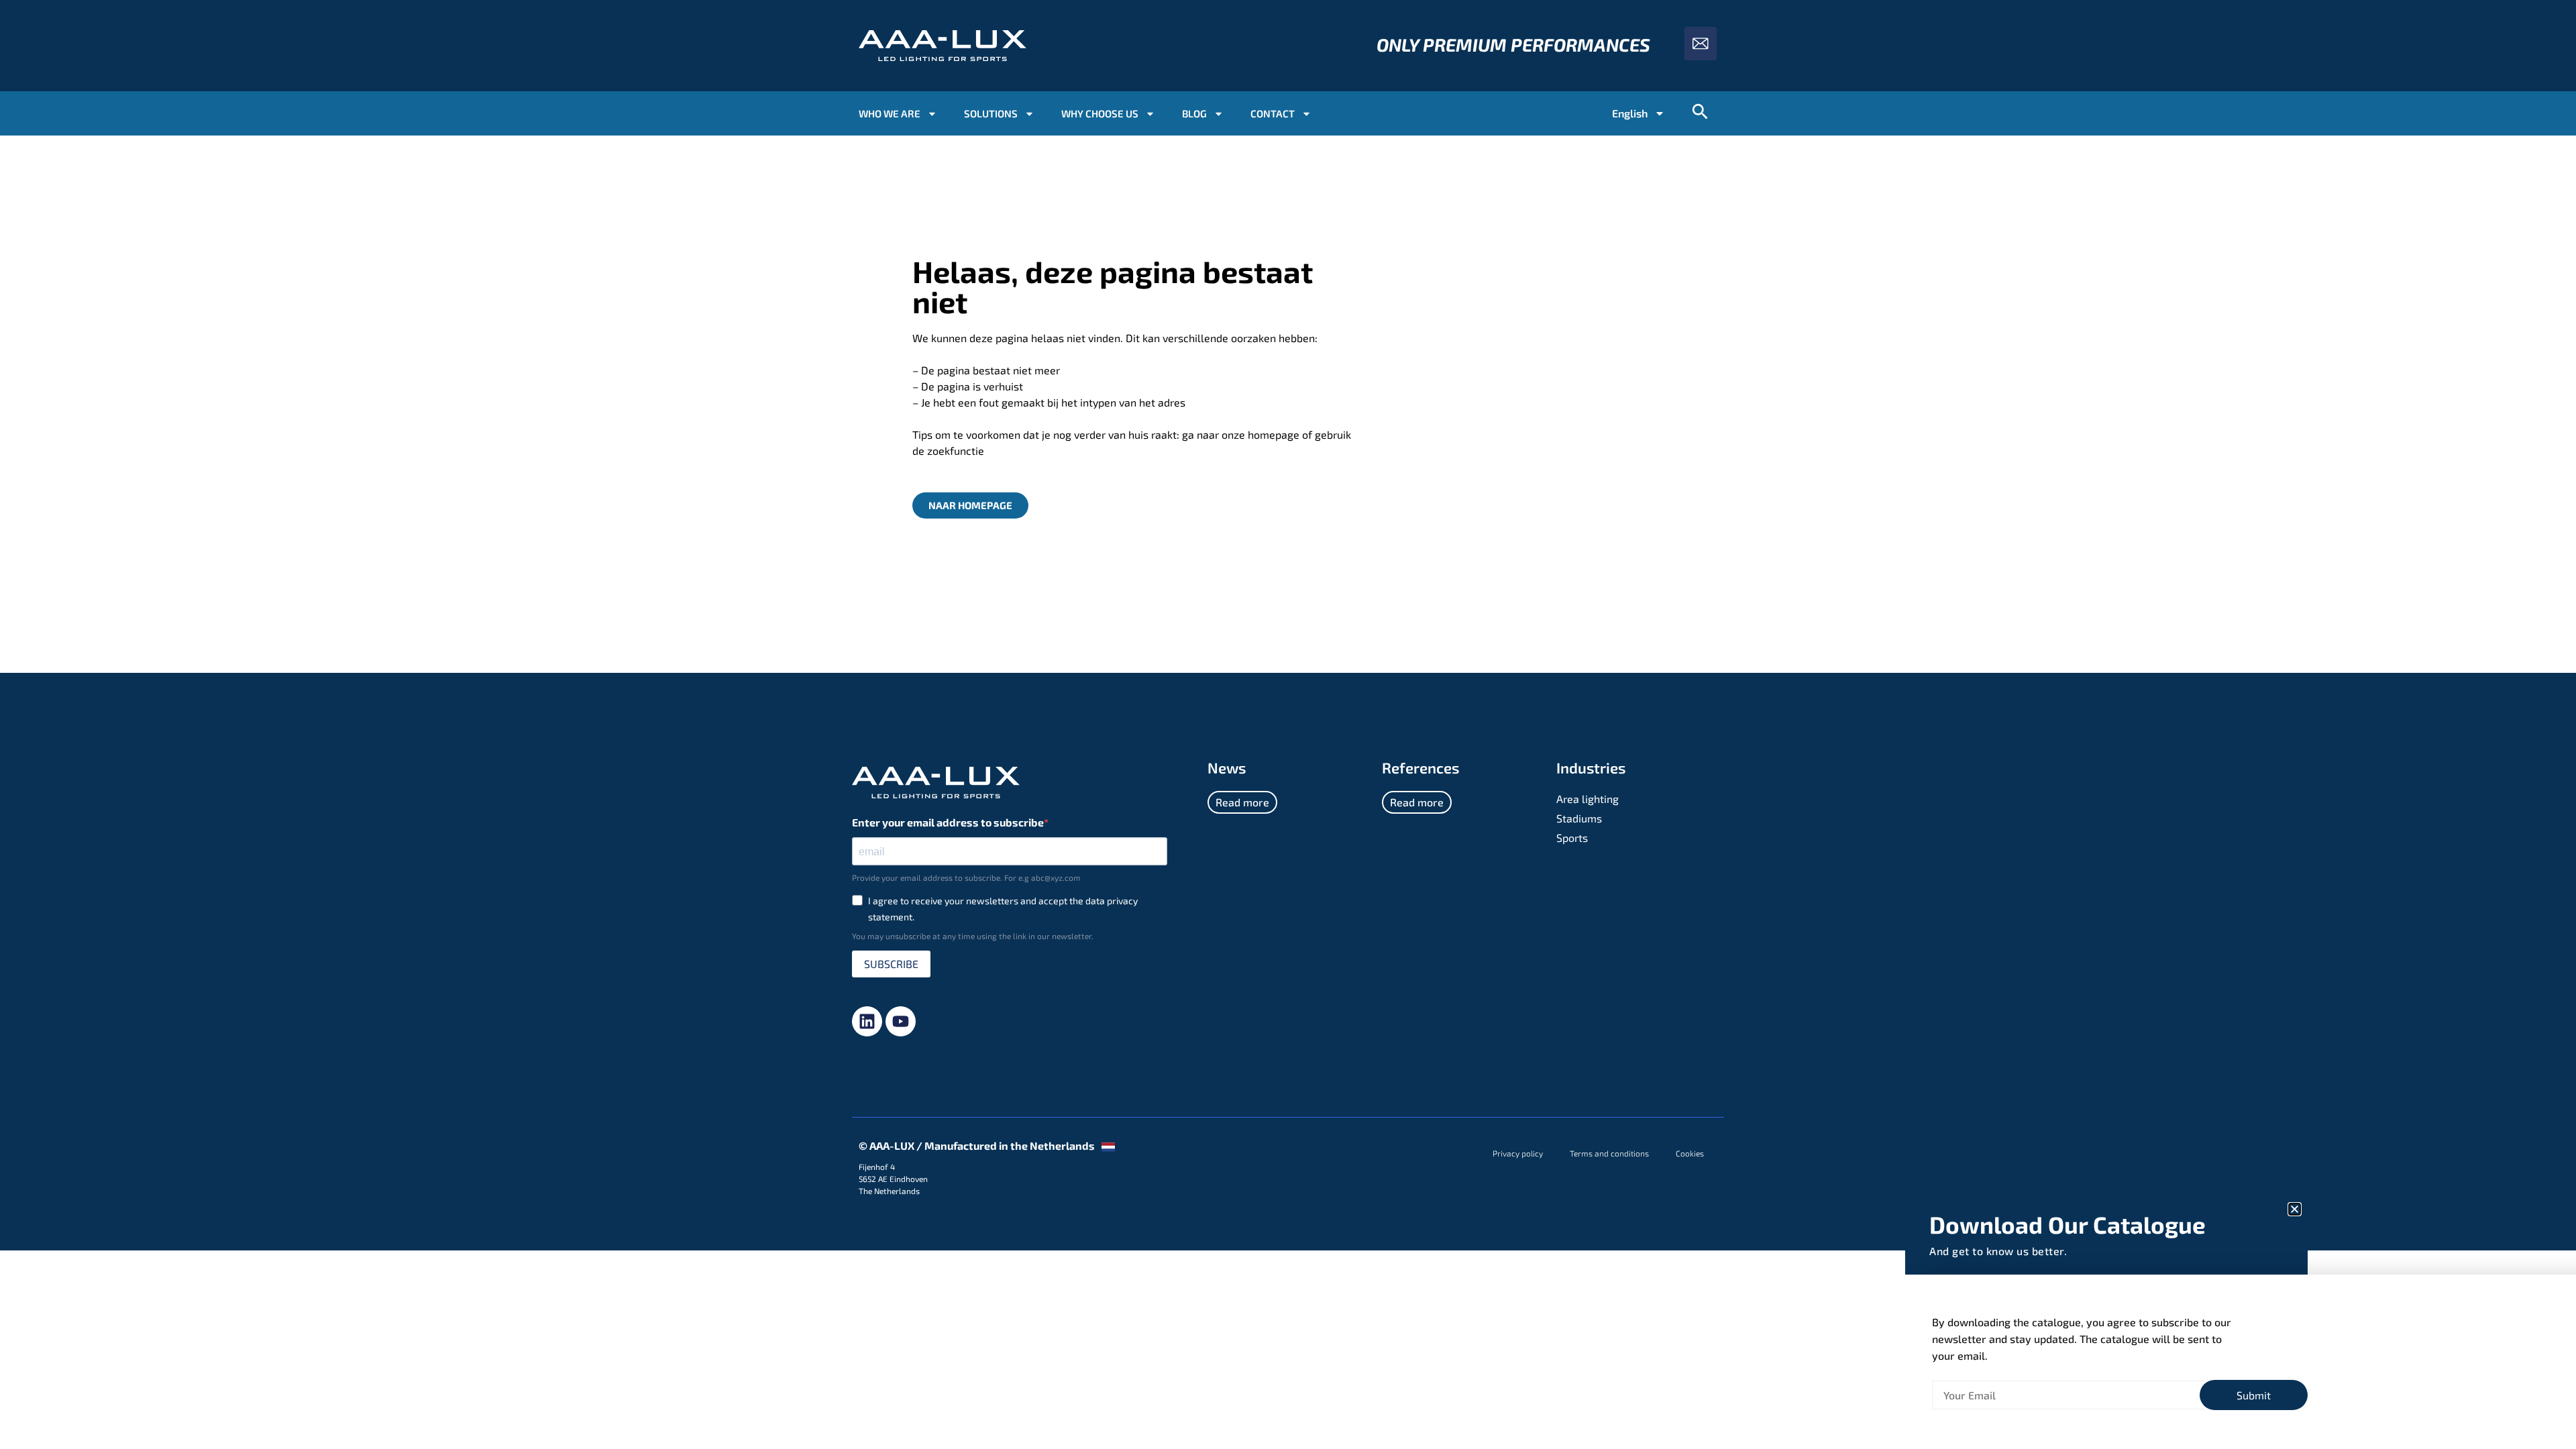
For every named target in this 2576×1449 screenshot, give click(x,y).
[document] (1288, 724)
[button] (2295, 1209)
